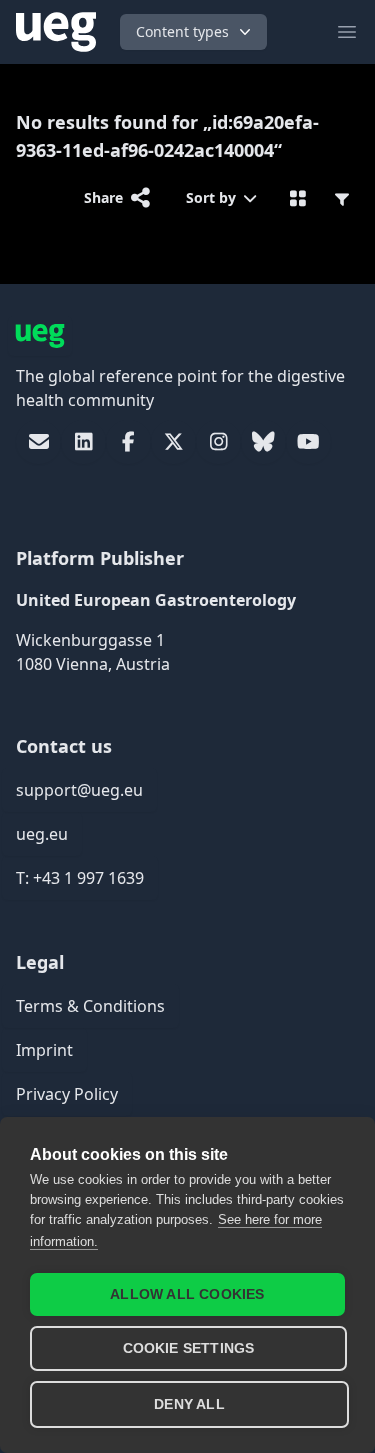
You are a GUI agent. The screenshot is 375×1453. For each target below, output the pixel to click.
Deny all (189, 1404)
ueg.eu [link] (42, 834)
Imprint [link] (44, 1050)
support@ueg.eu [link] (79, 790)
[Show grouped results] (298, 198)
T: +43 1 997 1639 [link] (80, 878)
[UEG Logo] (56, 32)
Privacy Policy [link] (67, 1094)
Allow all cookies (187, 1294)
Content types (182, 31)
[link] (38, 442)
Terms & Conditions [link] (90, 1006)
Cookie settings (189, 1348)
